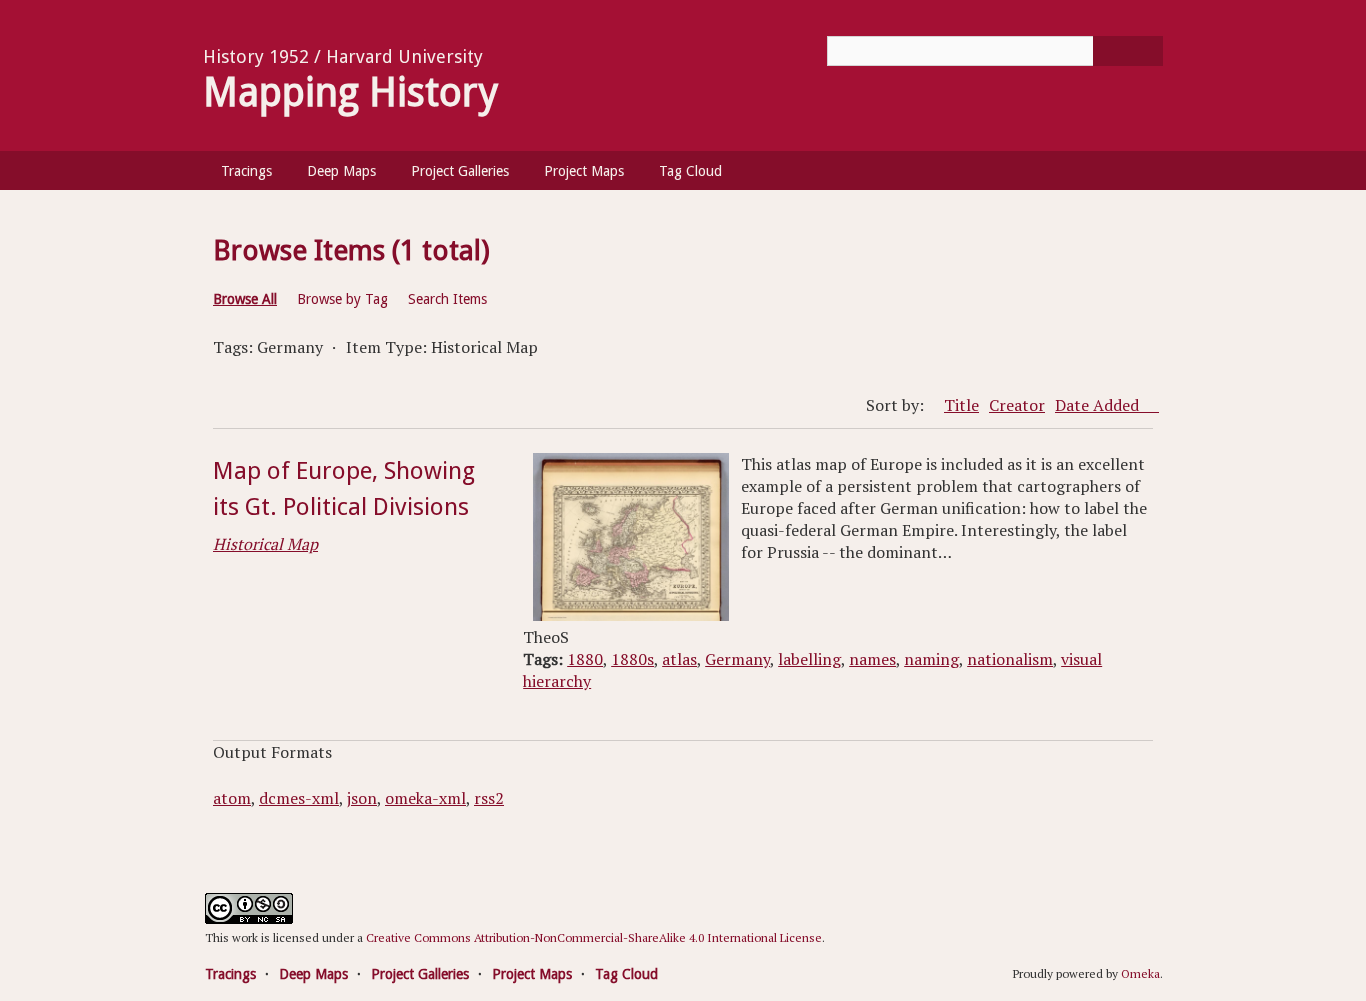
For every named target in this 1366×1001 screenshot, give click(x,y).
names (872, 659)
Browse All (245, 299)
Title (961, 405)
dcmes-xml (299, 798)
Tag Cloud (690, 171)
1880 (585, 659)
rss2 (489, 798)
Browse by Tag (342, 299)
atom (232, 798)
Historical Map (265, 544)
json (362, 798)
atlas (679, 659)
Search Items (447, 299)
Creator (1017, 405)
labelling (809, 659)
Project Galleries (460, 171)
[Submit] (1128, 51)
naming (931, 659)
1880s (632, 659)
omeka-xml (425, 798)
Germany (737, 659)
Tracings (246, 171)
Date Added (1099, 405)
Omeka (1140, 973)
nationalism (1010, 659)
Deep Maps (341, 171)
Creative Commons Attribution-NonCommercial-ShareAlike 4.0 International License (594, 937)
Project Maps (584, 171)
